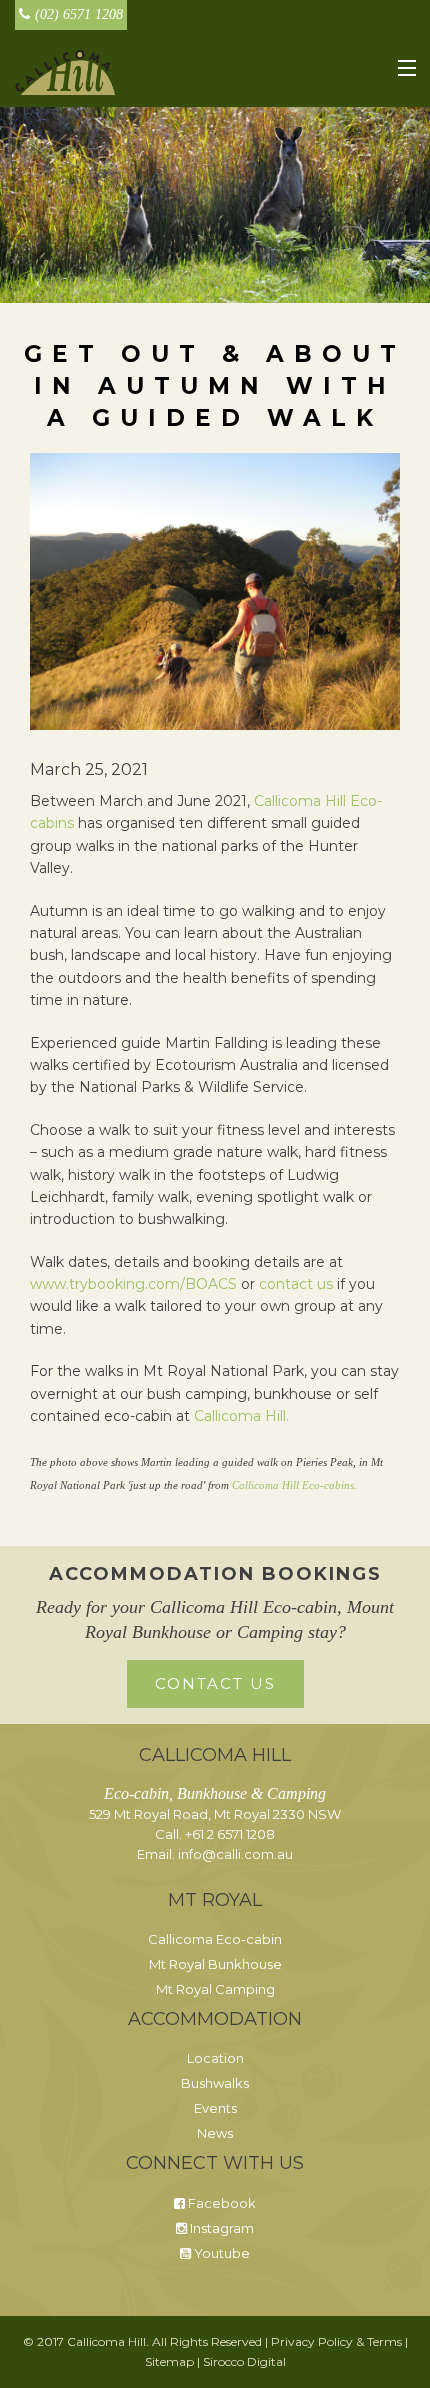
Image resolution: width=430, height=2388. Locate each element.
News (215, 2133)
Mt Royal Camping (215, 1989)
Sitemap (169, 2361)
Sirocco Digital (244, 2361)
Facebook (220, 2203)
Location (215, 2058)
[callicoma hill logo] (65, 71)
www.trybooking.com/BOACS (133, 1284)
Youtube (220, 2253)
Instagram (220, 2228)
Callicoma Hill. (241, 1416)
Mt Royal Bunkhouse (215, 1964)
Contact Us (215, 1683)
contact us (298, 1284)
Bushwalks (215, 2083)
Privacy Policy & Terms (336, 2341)
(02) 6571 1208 (79, 14)
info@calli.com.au (235, 1854)
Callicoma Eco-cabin (215, 1939)
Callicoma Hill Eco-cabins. (294, 1485)
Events (215, 2108)
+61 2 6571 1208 (230, 1834)
